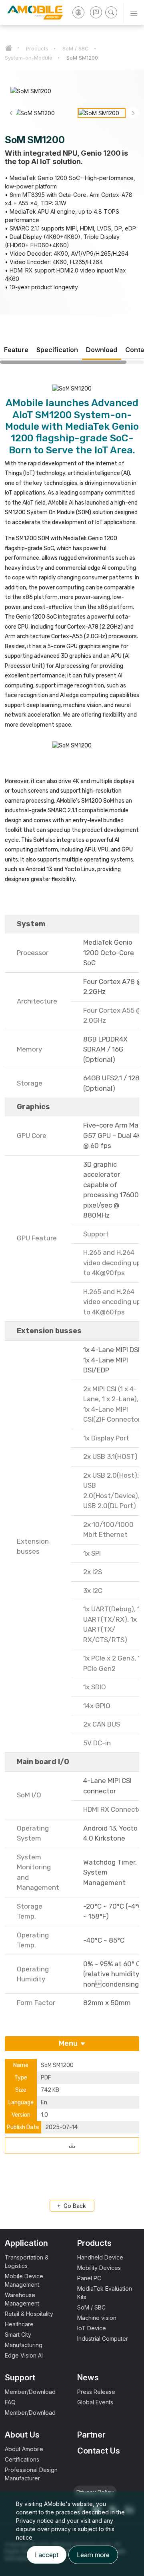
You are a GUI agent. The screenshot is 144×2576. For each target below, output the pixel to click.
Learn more (93, 2555)
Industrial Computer (103, 2339)
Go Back (74, 2206)
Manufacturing (24, 2345)
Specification (57, 350)
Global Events (95, 2402)
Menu (69, 2043)
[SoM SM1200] (72, 2145)
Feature (16, 350)
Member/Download (30, 2392)
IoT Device (92, 2328)
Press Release (96, 2392)
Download (102, 350)
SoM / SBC (76, 48)
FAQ (10, 2402)
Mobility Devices (99, 2268)
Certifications (22, 2459)
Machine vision (97, 2318)
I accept (47, 2555)
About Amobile (24, 2449)
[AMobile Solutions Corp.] (32, 12)
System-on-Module (29, 58)
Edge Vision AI (24, 2355)
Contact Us (99, 2451)
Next (133, 113)
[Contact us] (96, 12)
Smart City (18, 2335)
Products (37, 48)
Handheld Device (100, 2257)
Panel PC (89, 2278)
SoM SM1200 (82, 58)
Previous (11, 113)
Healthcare (19, 2324)
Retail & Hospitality (29, 2314)
